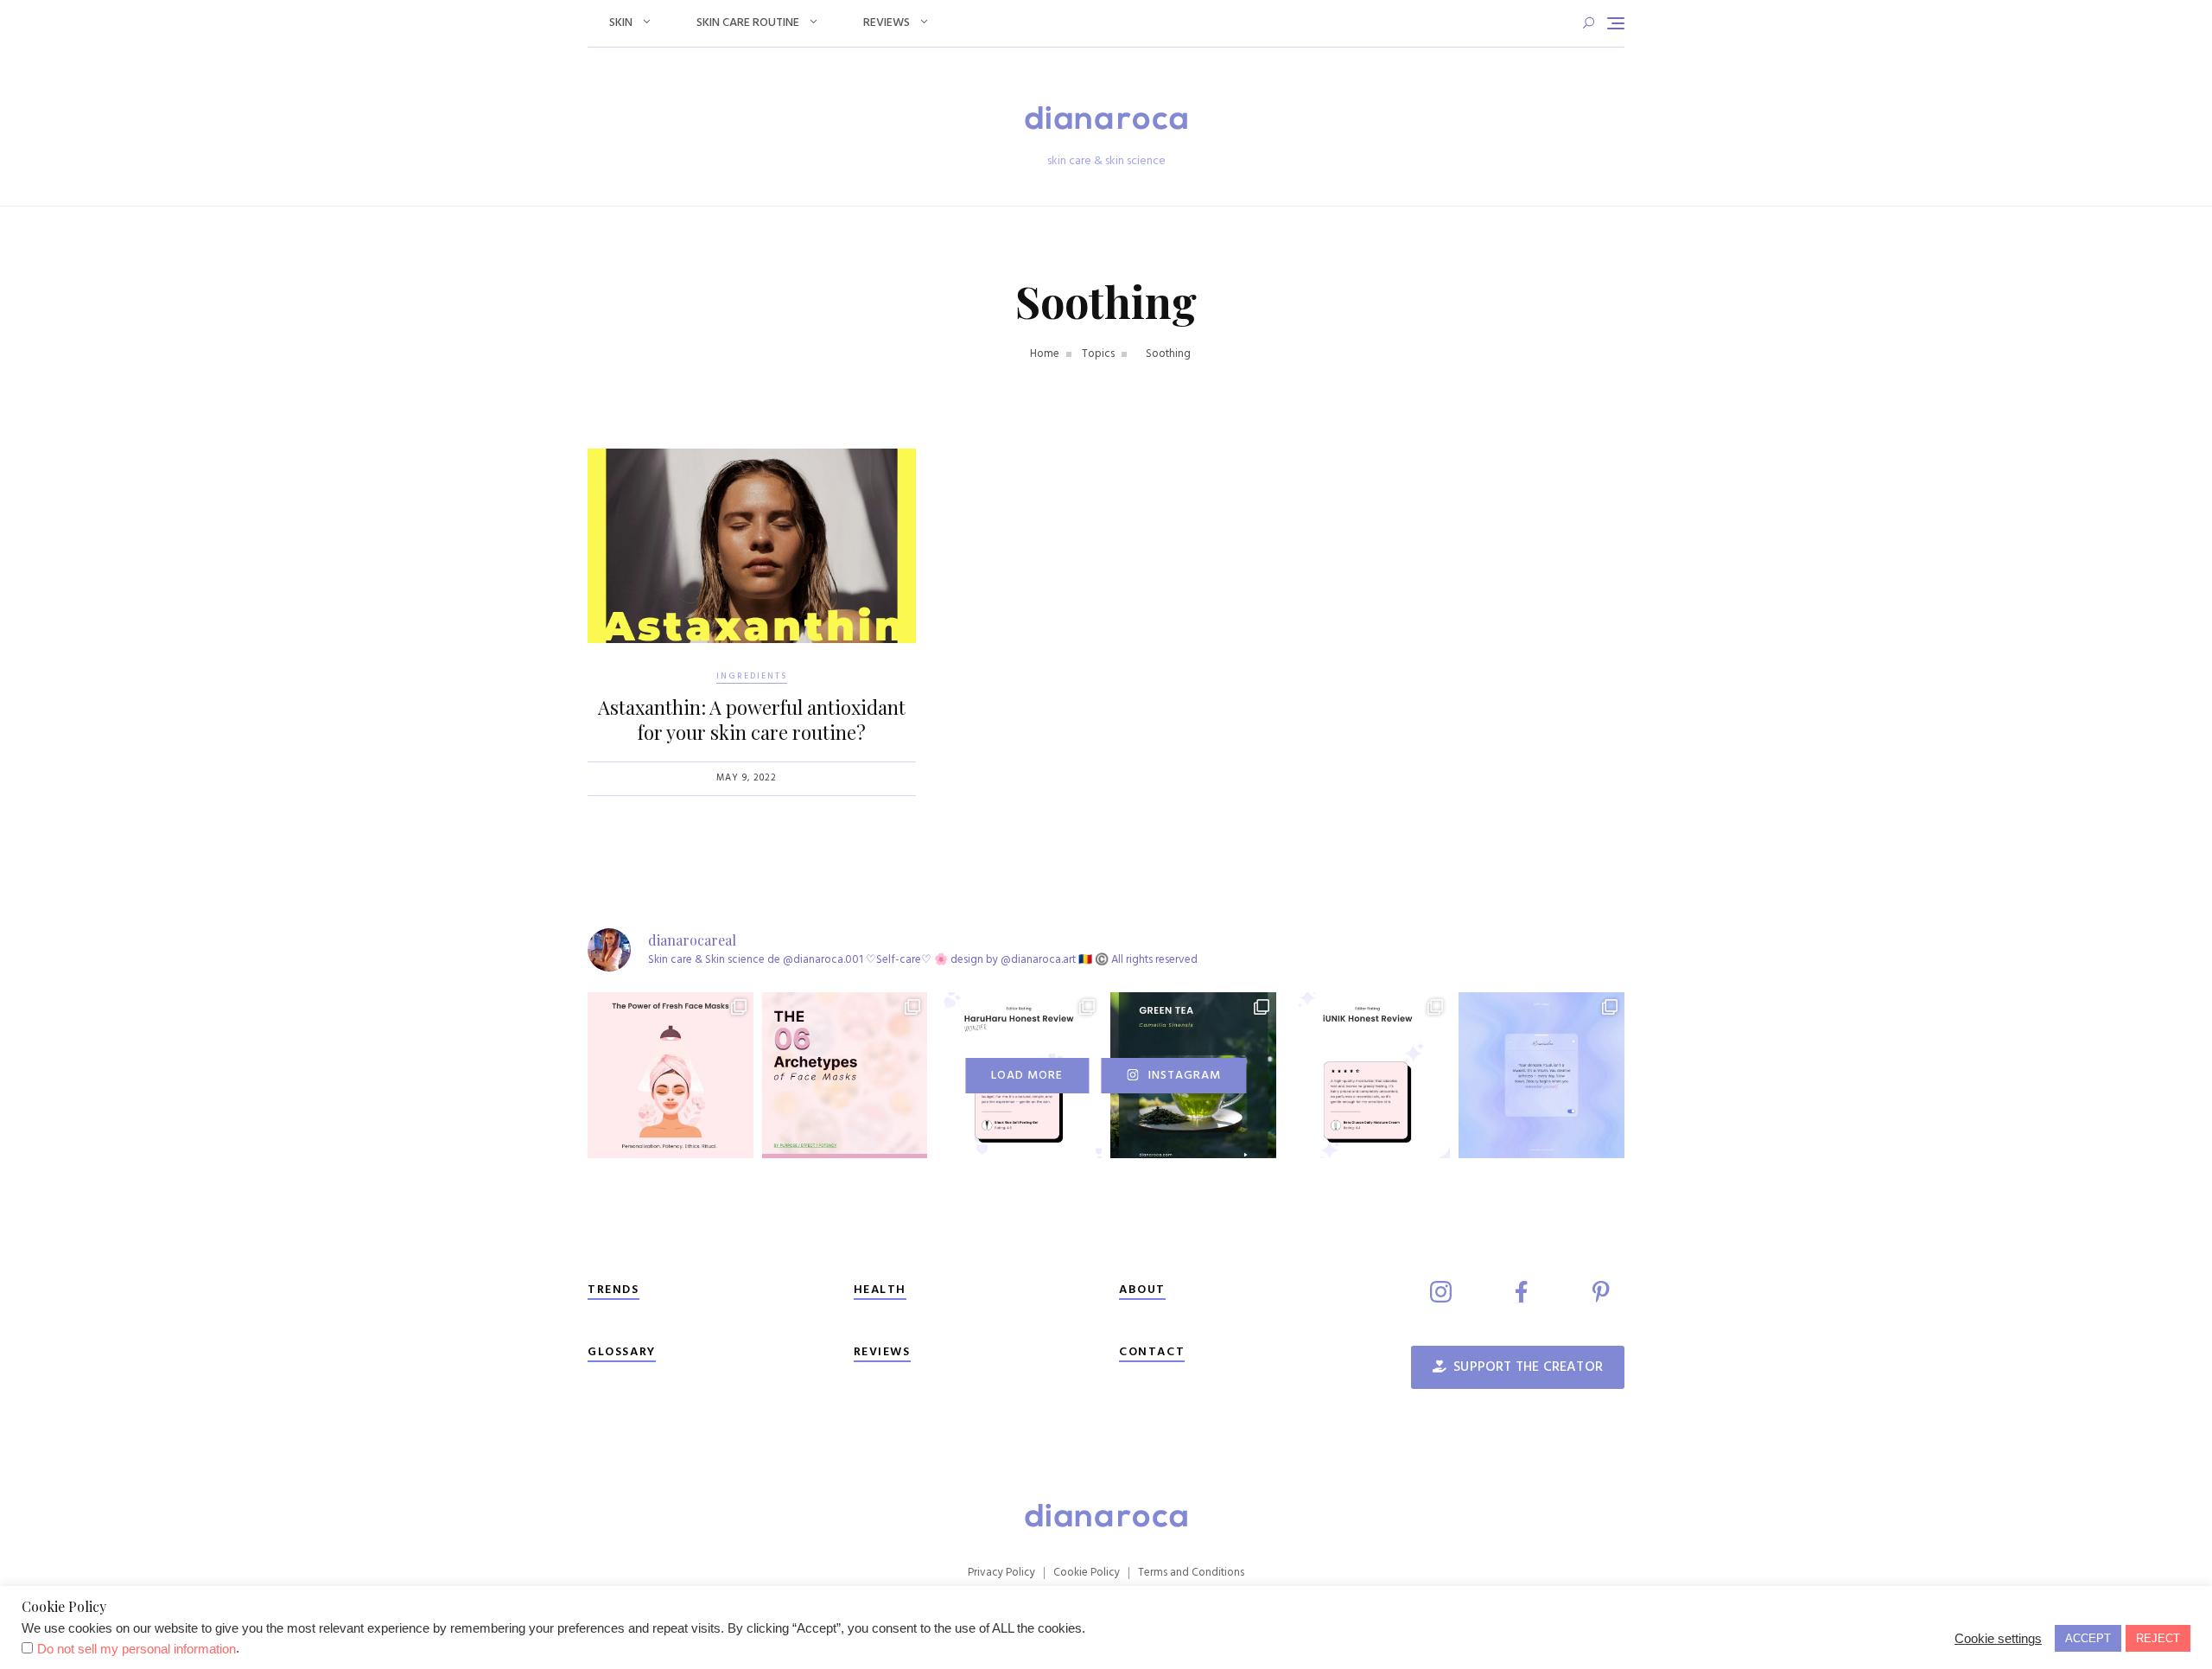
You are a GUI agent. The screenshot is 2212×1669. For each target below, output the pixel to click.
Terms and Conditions (1191, 1573)
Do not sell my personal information (137, 1649)
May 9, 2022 (747, 778)
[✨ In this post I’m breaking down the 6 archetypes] (845, 1075)
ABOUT (1142, 1290)
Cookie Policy (1087, 1573)
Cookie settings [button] (1998, 1639)
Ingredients (752, 676)
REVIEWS (882, 1352)
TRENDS (613, 1290)
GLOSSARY (622, 1352)
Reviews (887, 23)
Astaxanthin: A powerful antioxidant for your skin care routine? (752, 720)
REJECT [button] (2158, 1638)
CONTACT (1152, 1352)
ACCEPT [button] (2088, 1638)
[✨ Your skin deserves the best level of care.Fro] (1368, 1075)
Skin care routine (748, 23)
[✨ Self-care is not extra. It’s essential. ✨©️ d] (1541, 1075)
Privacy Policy (1001, 1573)
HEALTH (880, 1290)
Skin (621, 23)
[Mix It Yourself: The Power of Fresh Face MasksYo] (671, 1075)
